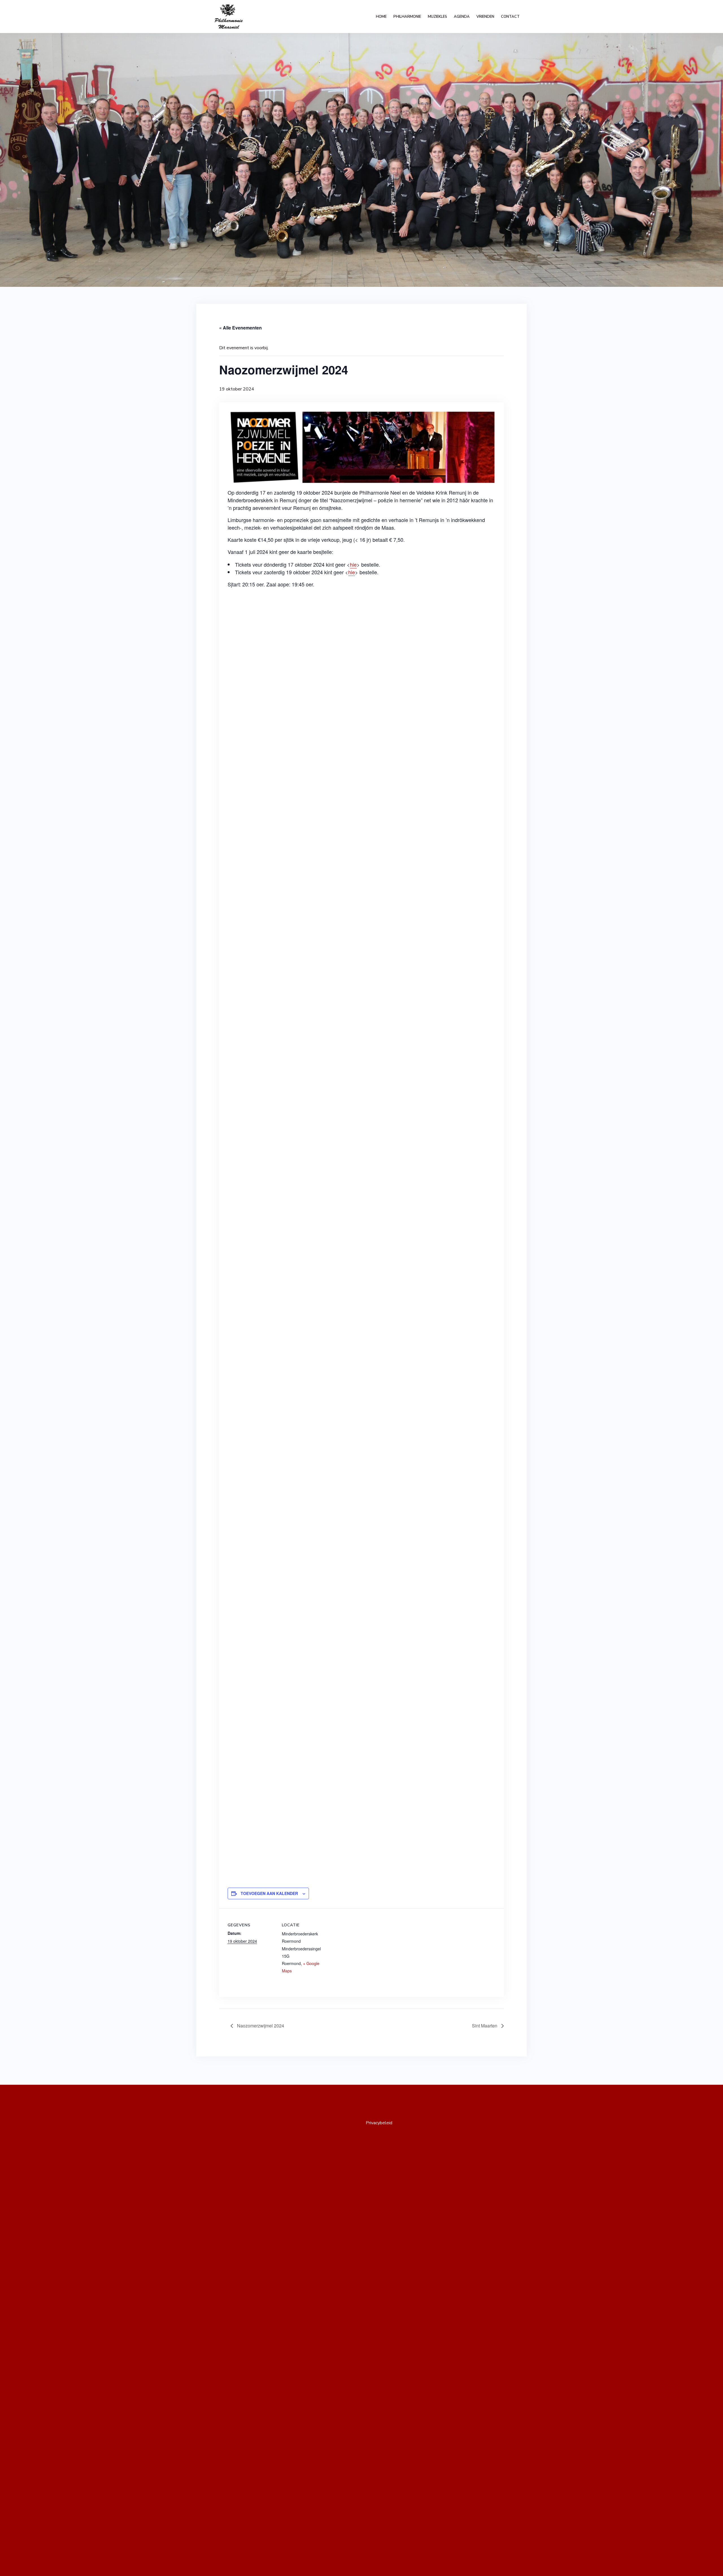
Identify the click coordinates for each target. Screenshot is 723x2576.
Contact (510, 17)
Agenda (462, 17)
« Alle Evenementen (240, 328)
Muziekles (437, 17)
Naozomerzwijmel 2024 (260, 2026)
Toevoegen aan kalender (269, 1893)
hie (353, 564)
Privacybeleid (379, 2123)
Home (381, 17)
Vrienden (485, 17)
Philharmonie (407, 17)
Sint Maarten (485, 2026)
